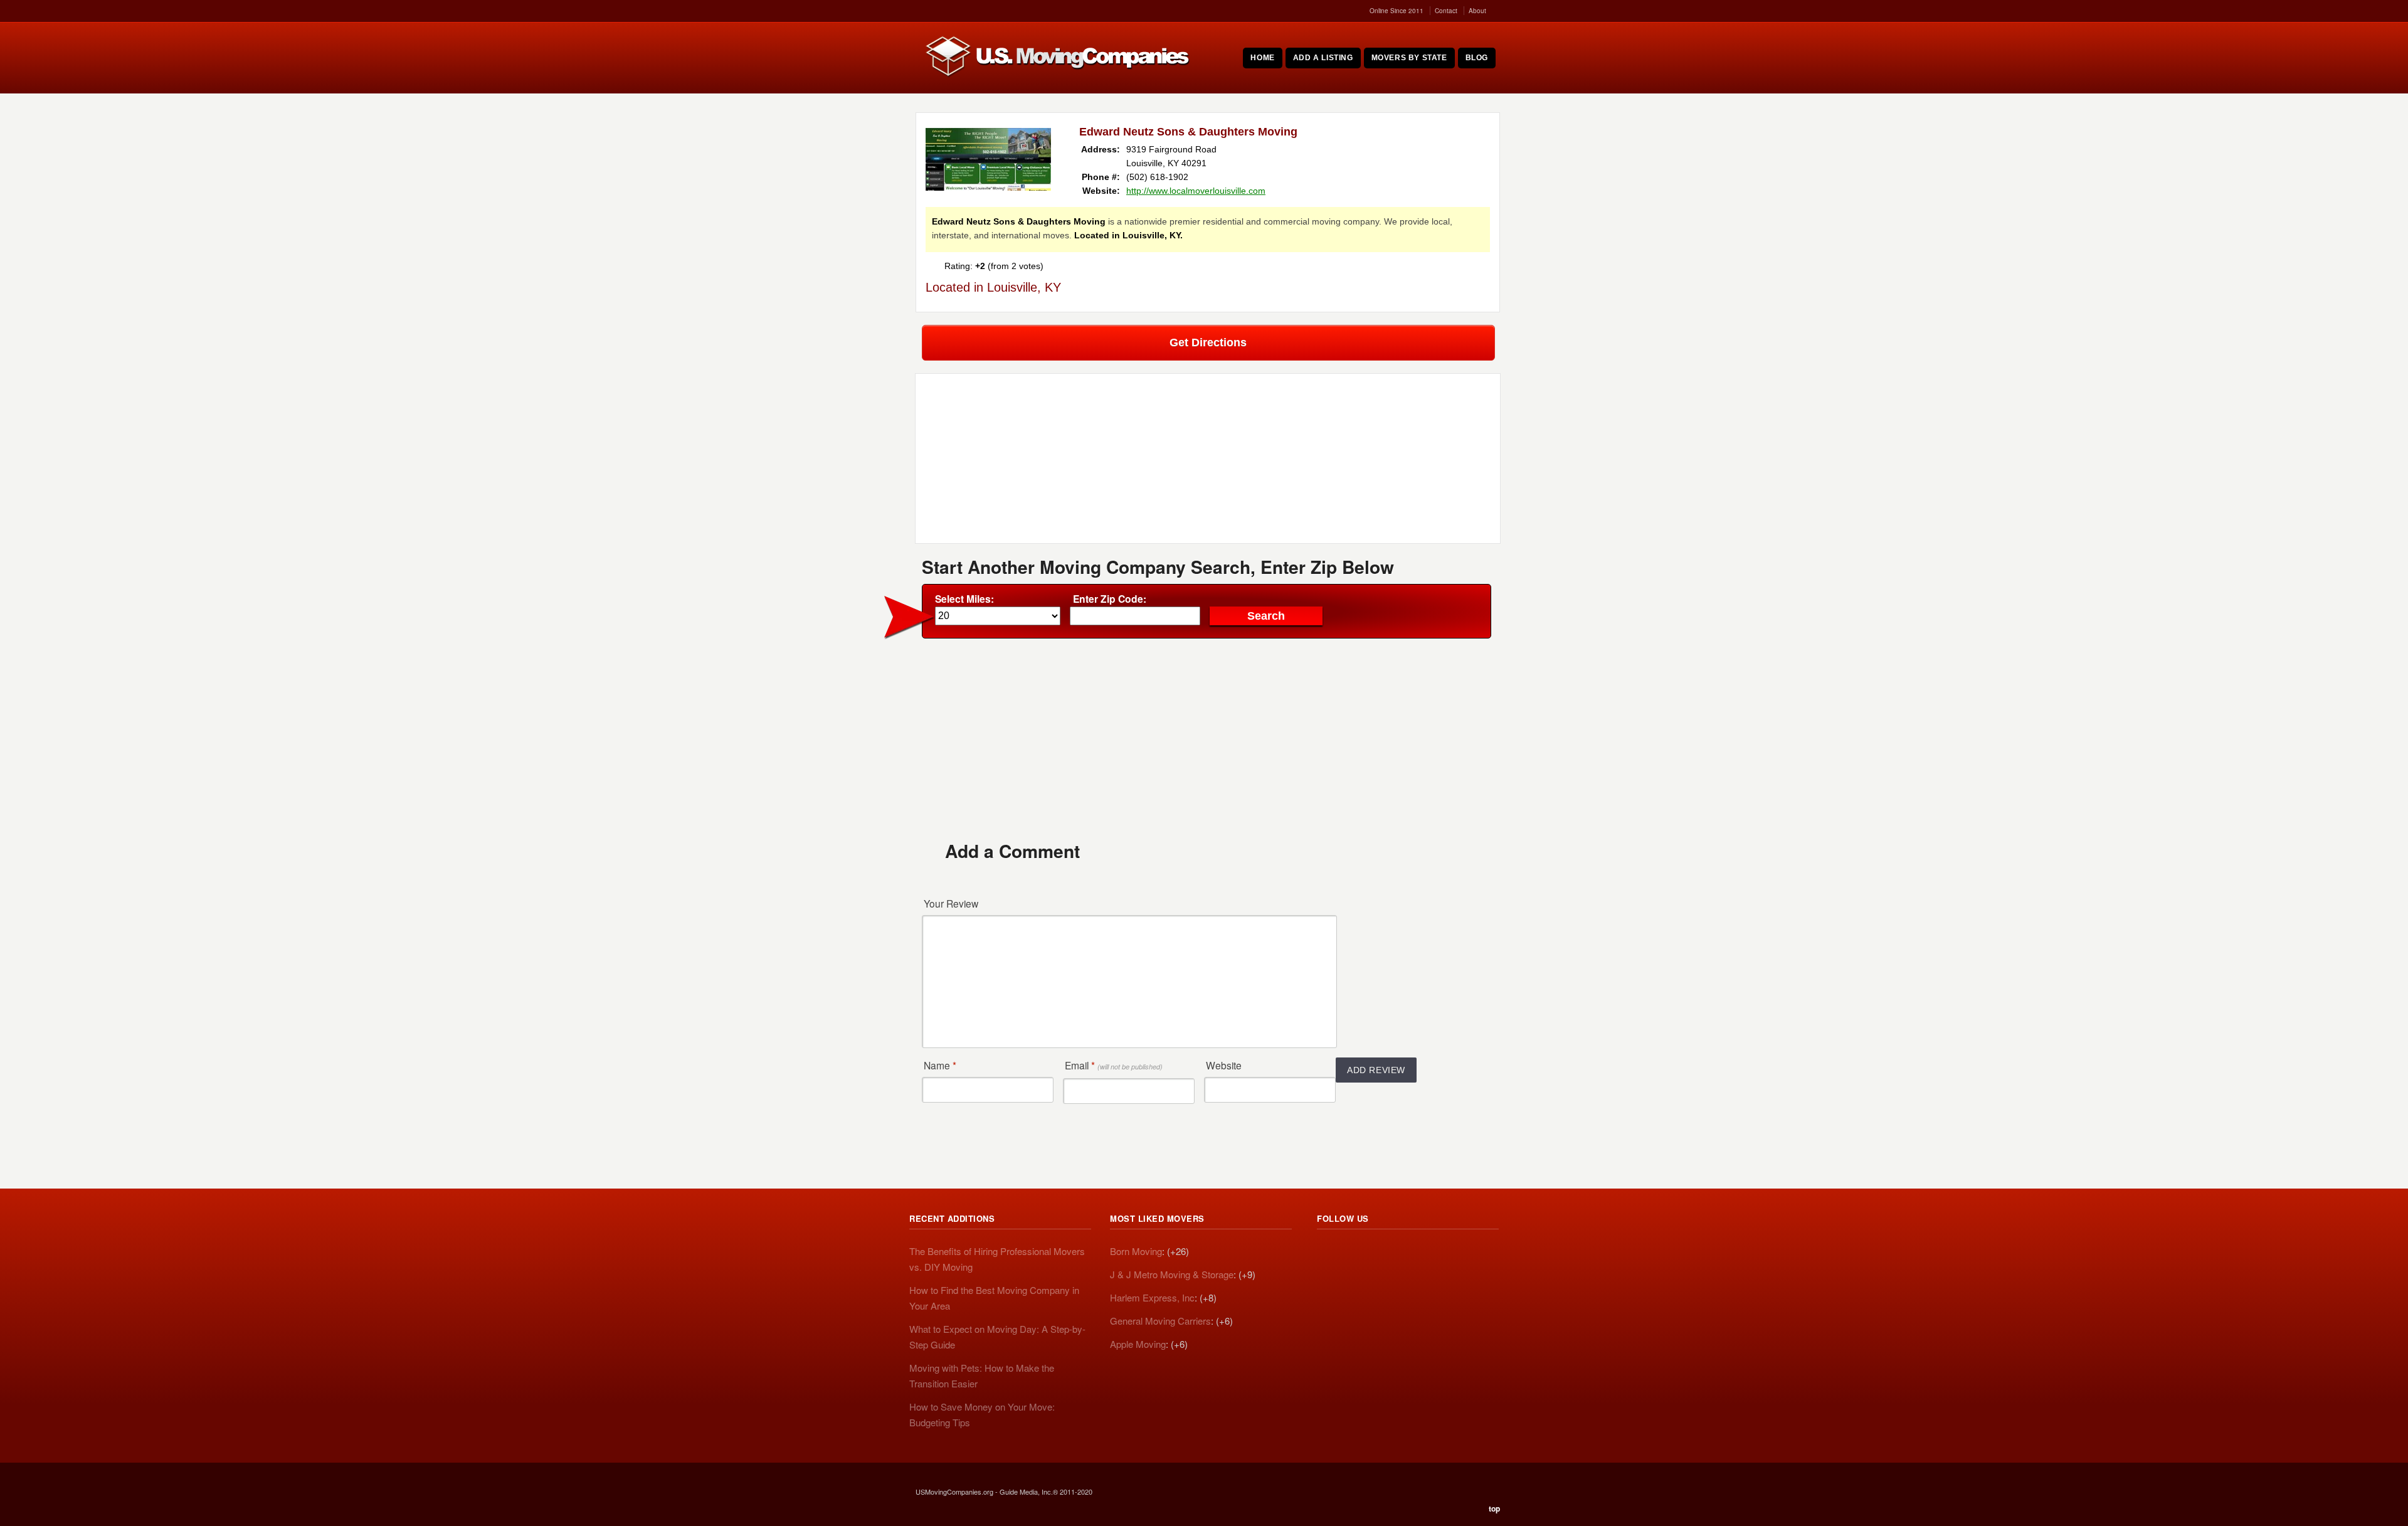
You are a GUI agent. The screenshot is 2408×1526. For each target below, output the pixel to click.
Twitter (1354, 1253)
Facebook (1382, 1253)
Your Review (951, 903)
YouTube (1410, 1253)
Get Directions (1208, 342)
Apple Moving (1138, 1344)
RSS (1327, 1253)
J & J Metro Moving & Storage (1172, 1274)
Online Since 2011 (1397, 11)
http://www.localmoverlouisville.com (1196, 191)
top (1494, 1508)
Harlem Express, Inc (1152, 1297)
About (1477, 11)
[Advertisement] (1208, 739)
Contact (1446, 11)
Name (940, 1065)
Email (1114, 1065)
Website (1224, 1065)
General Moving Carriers (1160, 1321)
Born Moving (1136, 1251)
